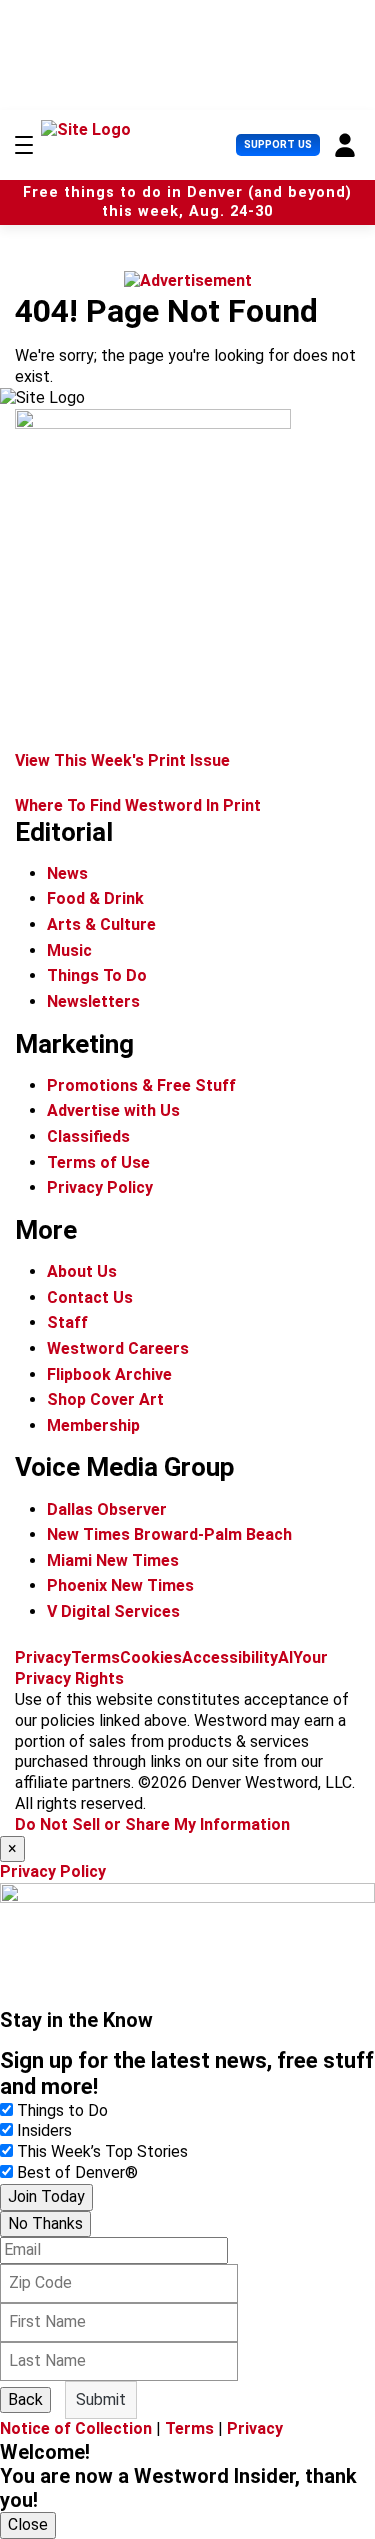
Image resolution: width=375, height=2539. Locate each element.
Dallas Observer (107, 1509)
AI (285, 1657)
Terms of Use (98, 1162)
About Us (82, 1271)
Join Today (46, 2196)
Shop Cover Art (105, 1399)
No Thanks (45, 2223)
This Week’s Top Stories (102, 2151)
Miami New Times (113, 1560)
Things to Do (62, 2110)
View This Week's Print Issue (122, 760)
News (67, 873)
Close (28, 2524)
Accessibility (230, 1657)
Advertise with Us (113, 1110)
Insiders (44, 2130)
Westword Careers (118, 1348)
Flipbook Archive (109, 1374)
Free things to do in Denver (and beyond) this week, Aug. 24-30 (187, 202)
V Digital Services (113, 1611)
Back (25, 2399)
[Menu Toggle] (24, 145)
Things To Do (97, 975)
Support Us (278, 144)
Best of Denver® (77, 2172)
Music (69, 950)
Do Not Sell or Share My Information (152, 1824)
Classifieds (88, 1136)
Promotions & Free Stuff (141, 1085)
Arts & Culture (101, 924)
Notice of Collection (76, 2428)
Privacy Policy (100, 1187)
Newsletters (93, 1001)
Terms (95, 1657)
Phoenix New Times (120, 1585)
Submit (101, 2399)
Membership (93, 1425)
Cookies (151, 1657)
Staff (67, 1322)
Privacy (43, 1657)
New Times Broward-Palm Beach (169, 1534)
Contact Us (90, 1297)
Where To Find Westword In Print (138, 805)
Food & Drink (95, 898)
